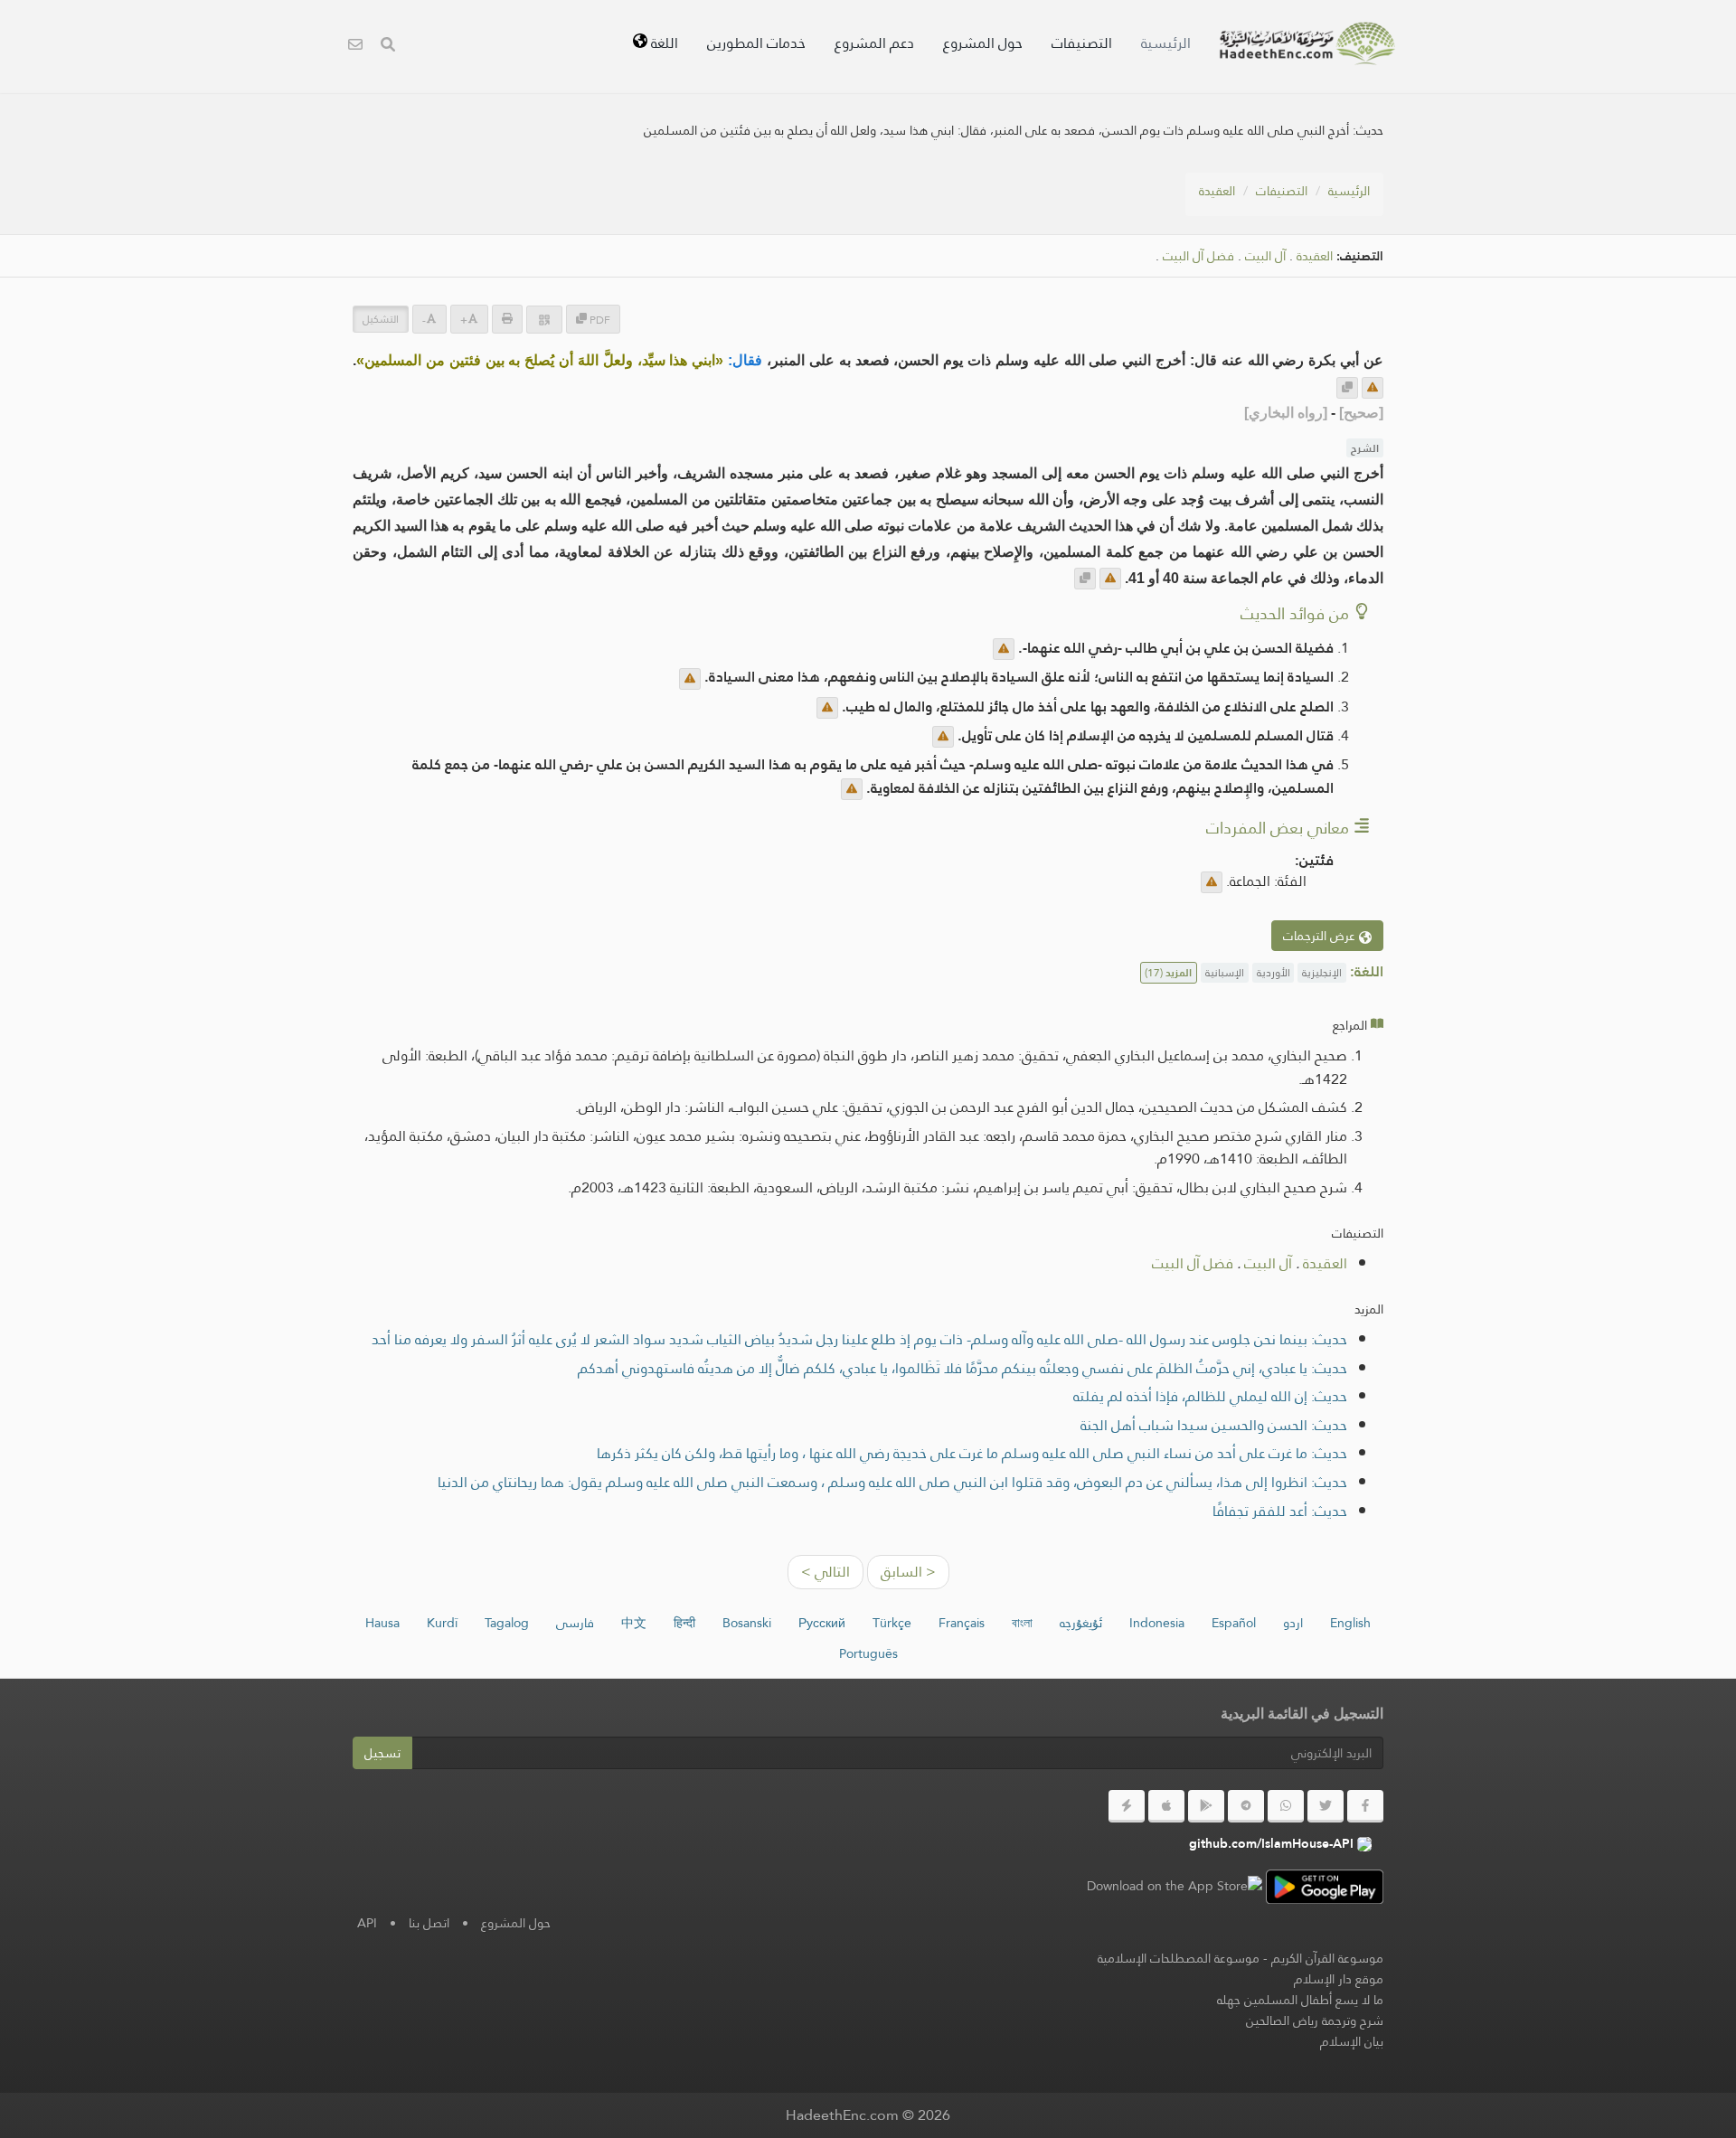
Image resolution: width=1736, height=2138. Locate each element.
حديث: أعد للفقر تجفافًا (1280, 1511)
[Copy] (1347, 388)
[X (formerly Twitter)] (1326, 1806)
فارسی (575, 1623)
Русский (822, 1623)
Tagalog (507, 1623)
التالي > (826, 1572)
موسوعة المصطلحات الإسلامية (1179, 1958)
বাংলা (1022, 1623)
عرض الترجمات (1321, 936)
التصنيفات (1082, 43)
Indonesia (1157, 1623)
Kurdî (442, 1623)
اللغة (663, 43)
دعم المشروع (874, 43)
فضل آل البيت (1198, 256)
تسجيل (382, 1753)
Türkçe (892, 1623)
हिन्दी (684, 1623)
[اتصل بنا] (355, 47)
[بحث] (388, 47)
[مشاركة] (544, 320)
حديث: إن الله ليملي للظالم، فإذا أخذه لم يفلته (1210, 1396)
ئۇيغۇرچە (1081, 1623)
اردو (1293, 1623)
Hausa (382, 1623)
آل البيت (1265, 256)
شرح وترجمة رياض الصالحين (1315, 2020)
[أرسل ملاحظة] (1373, 388)
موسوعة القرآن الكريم (1327, 1958)
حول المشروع (983, 43)
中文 (634, 1623)
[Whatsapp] (1286, 1806)
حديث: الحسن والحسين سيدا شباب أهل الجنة (1214, 1425)
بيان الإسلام (1352, 2041)
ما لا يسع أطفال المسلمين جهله (1300, 2000)
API (367, 1923)
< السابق (908, 1572)
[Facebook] (1365, 1806)
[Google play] (1206, 1806)
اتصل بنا (429, 1923)
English (1350, 1623)
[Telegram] (1246, 1806)
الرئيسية (1166, 43)
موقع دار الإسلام (1339, 1979)
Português (868, 1653)
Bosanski (747, 1623)
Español (1234, 1623)
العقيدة (1217, 191)
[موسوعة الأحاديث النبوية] (1307, 43)
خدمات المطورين (756, 43)
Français (962, 1623)
